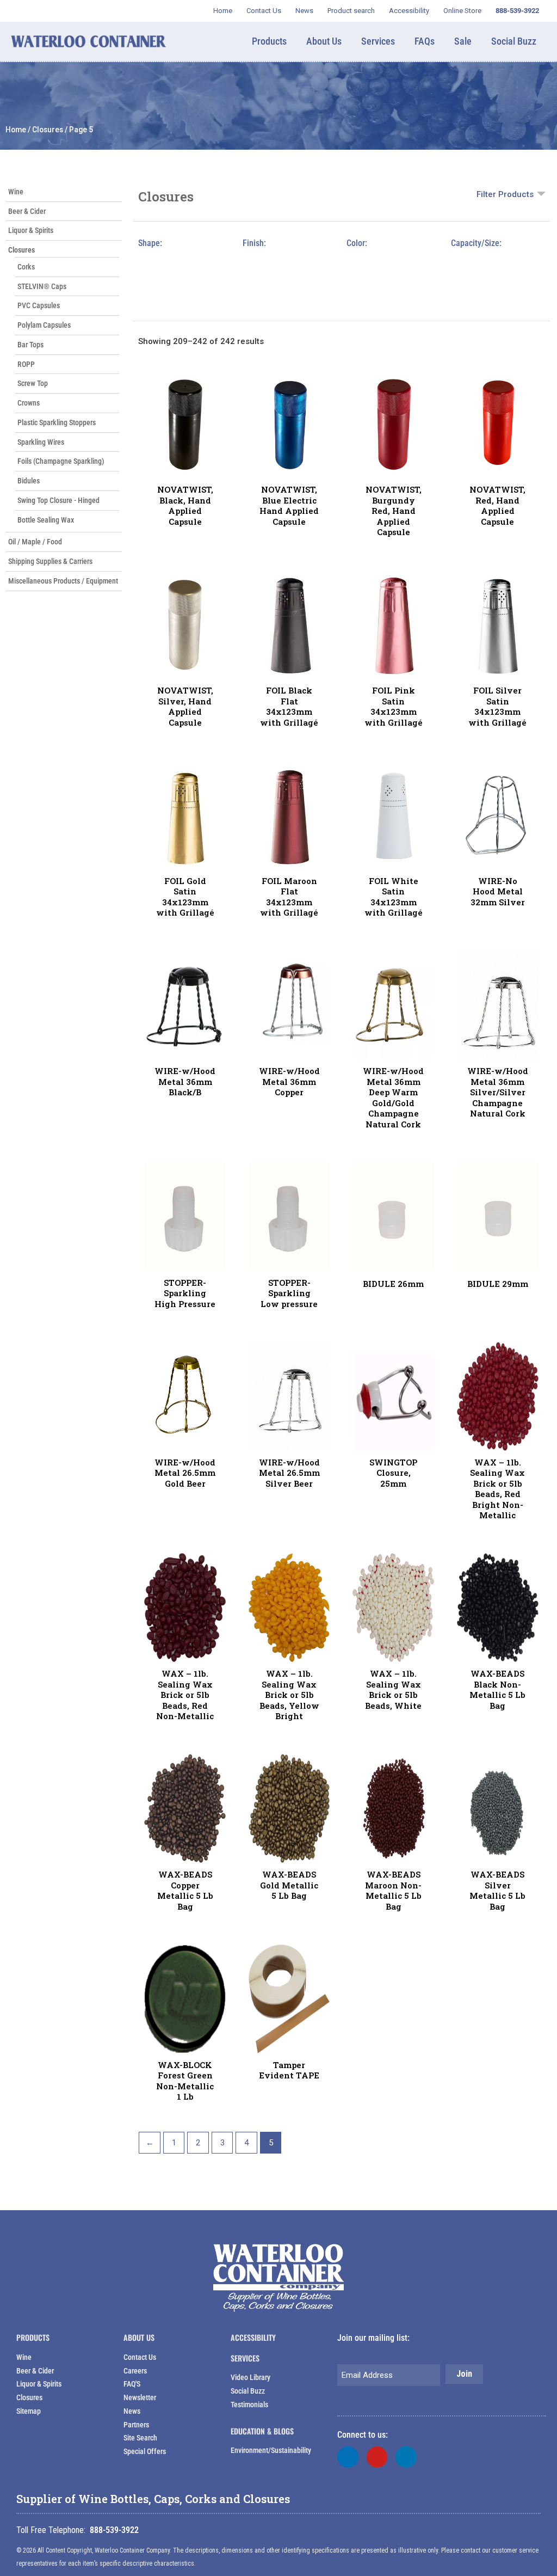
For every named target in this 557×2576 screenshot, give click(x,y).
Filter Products (505, 194)
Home (16, 130)
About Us (139, 2337)
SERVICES (245, 2358)
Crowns (29, 403)
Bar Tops (30, 345)
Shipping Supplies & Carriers (50, 561)
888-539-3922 (114, 2530)
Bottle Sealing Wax (46, 520)
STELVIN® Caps (42, 286)
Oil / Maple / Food (35, 542)
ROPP (26, 364)
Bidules (29, 481)
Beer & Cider (27, 211)
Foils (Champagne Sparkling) (61, 461)
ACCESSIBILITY (253, 2337)
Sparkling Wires (41, 442)
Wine (16, 192)
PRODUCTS (33, 2337)
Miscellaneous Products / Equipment (63, 581)
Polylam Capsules (44, 325)
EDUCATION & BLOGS (262, 2431)
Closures (48, 130)
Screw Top (33, 383)
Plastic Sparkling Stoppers (57, 422)
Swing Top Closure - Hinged (58, 500)
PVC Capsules (39, 305)
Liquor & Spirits (31, 230)
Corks (26, 267)
